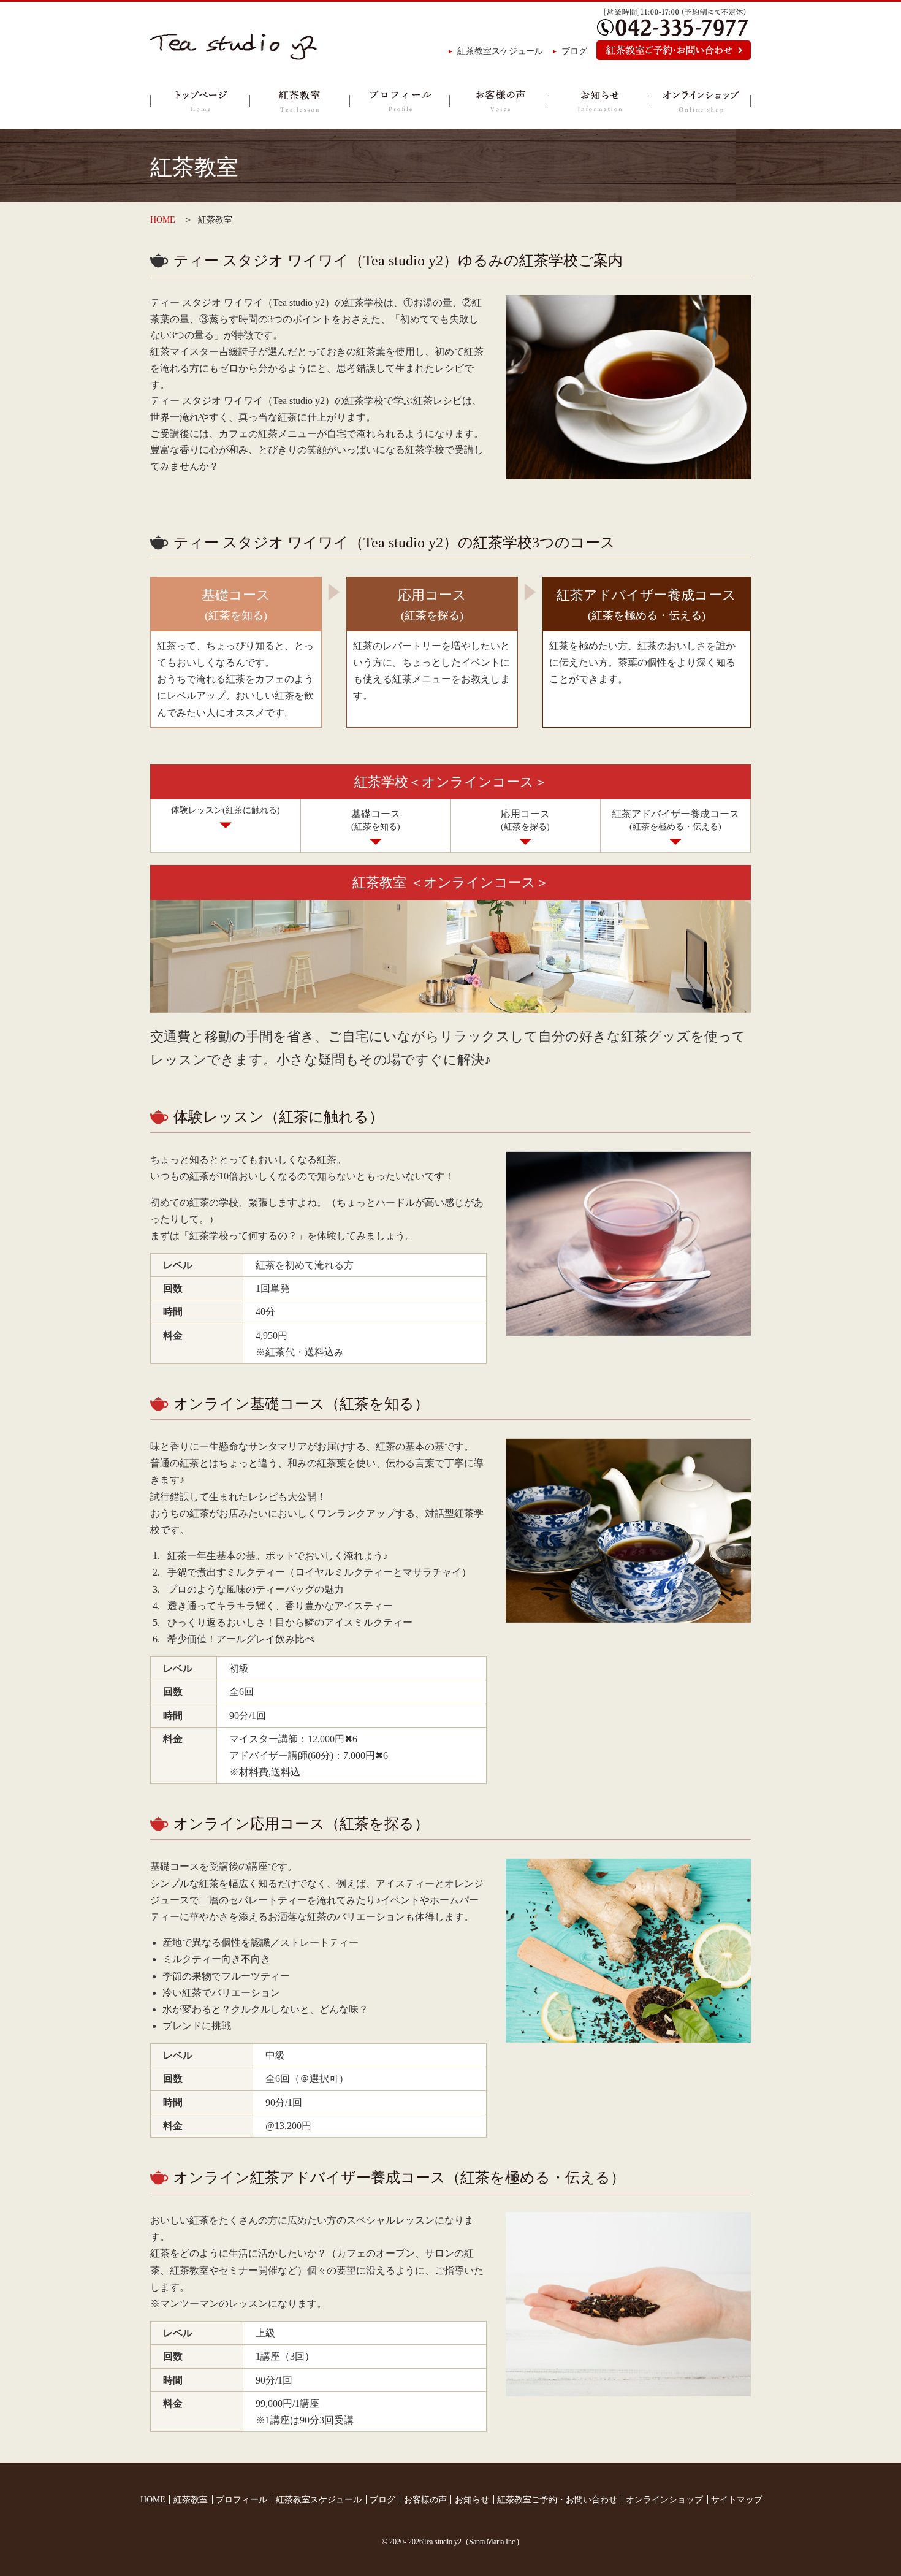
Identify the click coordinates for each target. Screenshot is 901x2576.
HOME (163, 220)
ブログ (574, 51)
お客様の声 (499, 101)
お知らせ (599, 101)
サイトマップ (737, 2500)
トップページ (200, 101)
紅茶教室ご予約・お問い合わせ (557, 2500)
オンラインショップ (700, 101)
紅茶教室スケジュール (500, 51)
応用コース (525, 820)
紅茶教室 (299, 101)
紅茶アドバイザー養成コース (675, 820)
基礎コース (376, 820)
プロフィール (399, 101)
